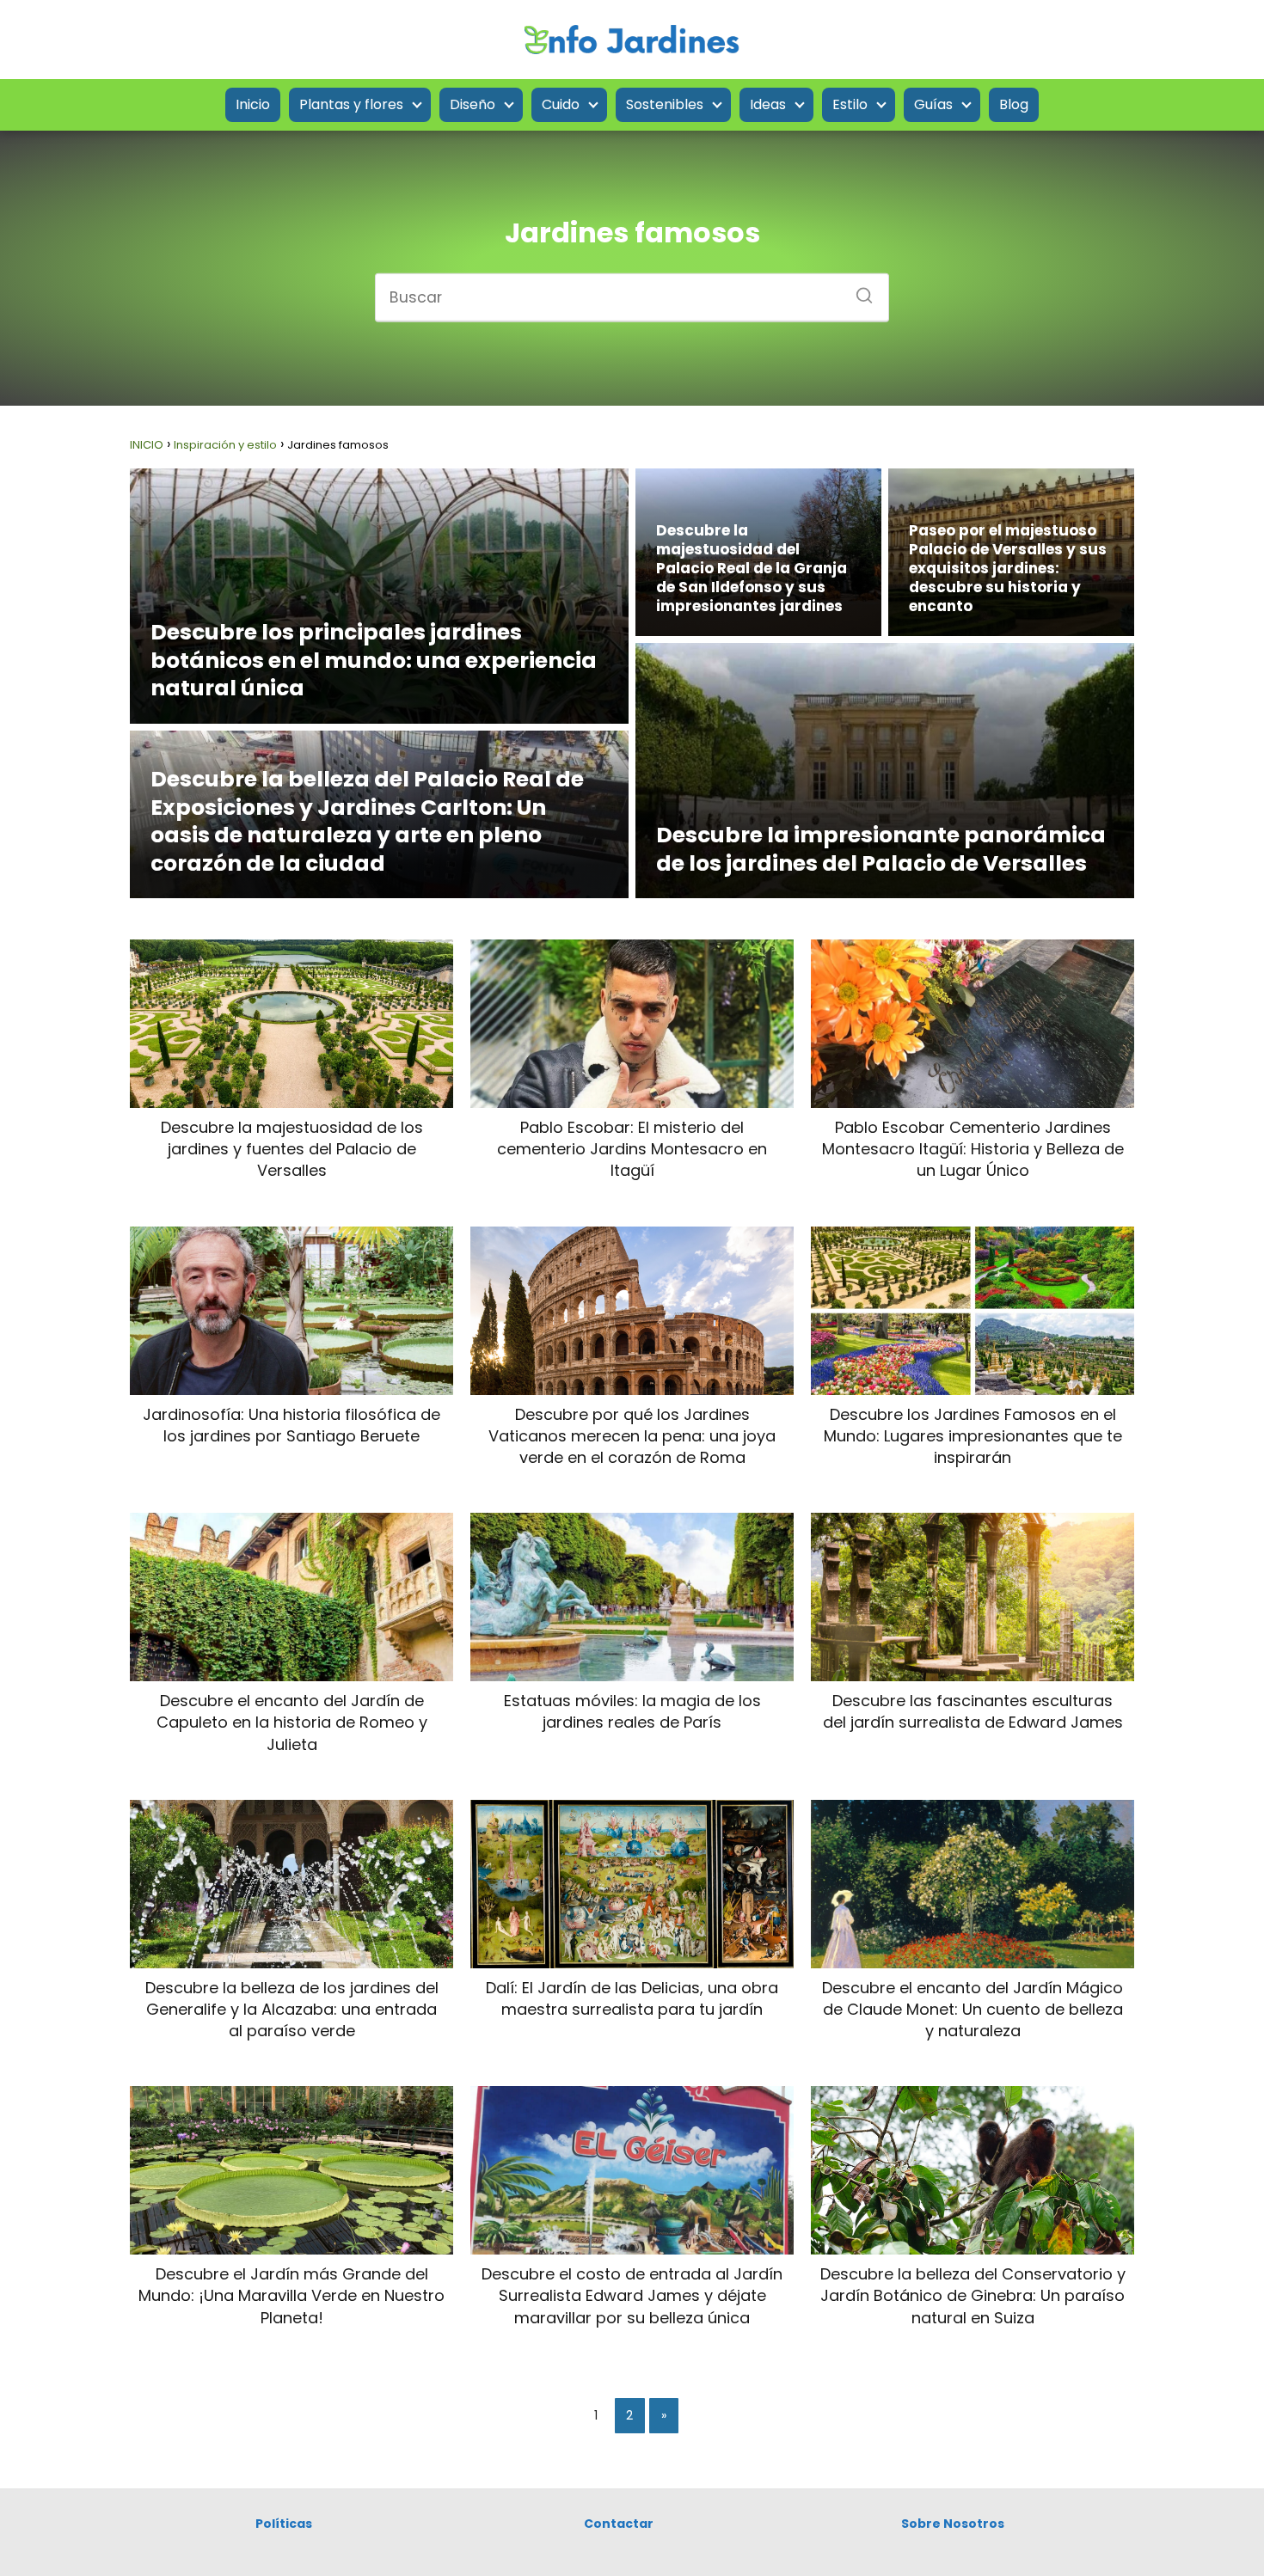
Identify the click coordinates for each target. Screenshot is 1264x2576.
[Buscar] (858, 290)
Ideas (768, 104)
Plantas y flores (351, 104)
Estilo (850, 104)
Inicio (253, 104)
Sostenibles (665, 104)
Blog (1014, 104)
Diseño (472, 104)
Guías (933, 104)
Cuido (561, 104)
